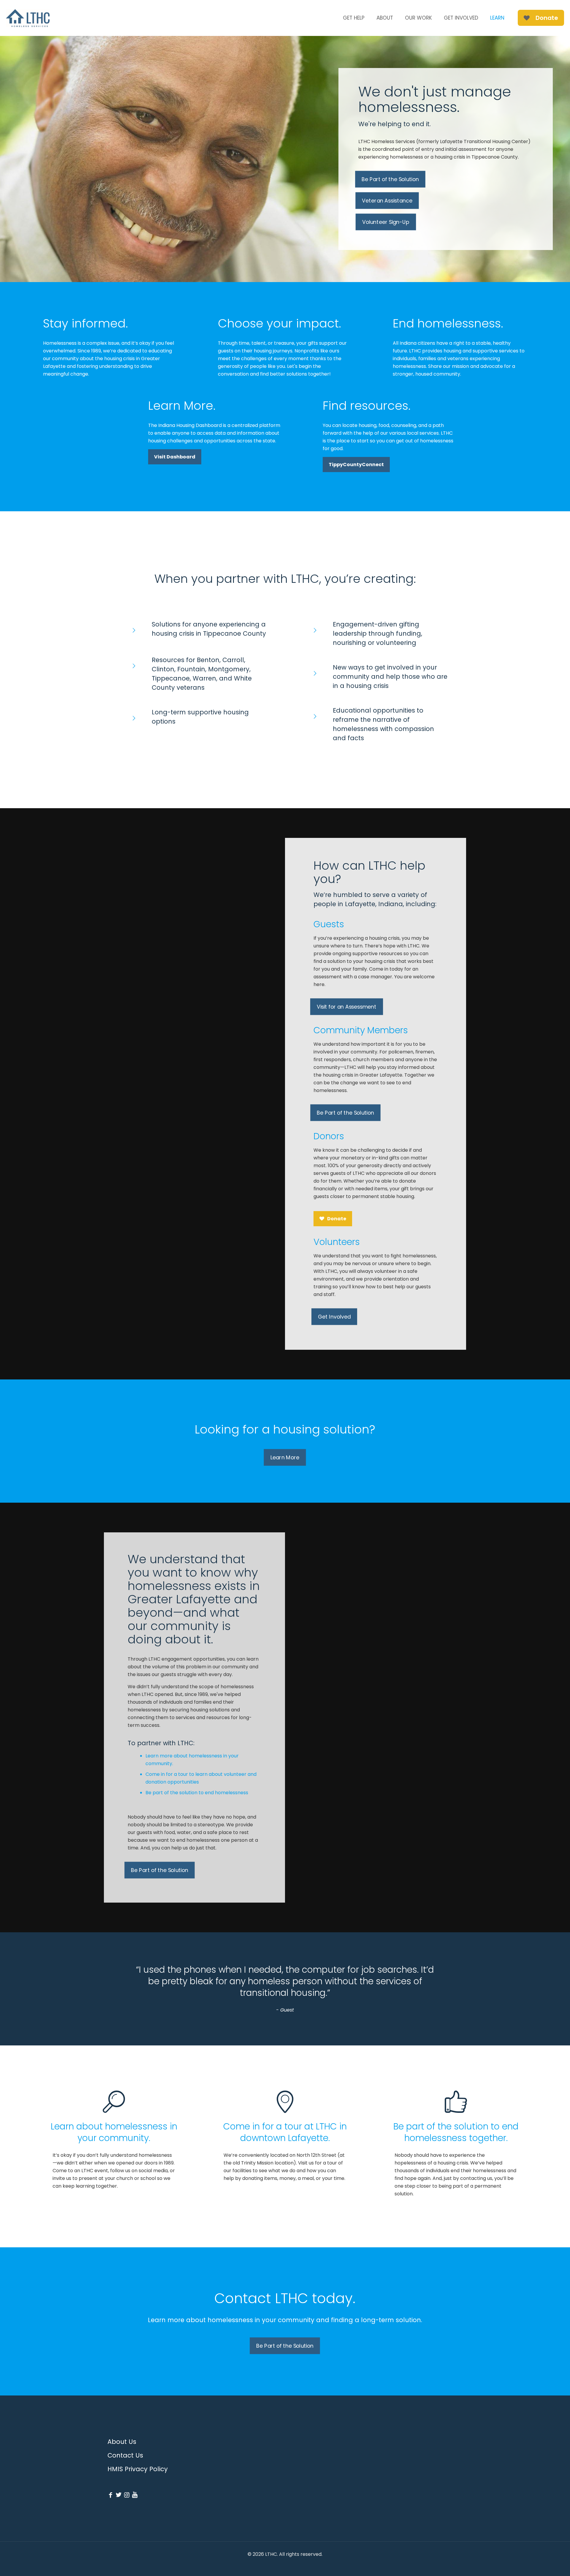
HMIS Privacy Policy (138, 2469)
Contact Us (125, 2455)
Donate (547, 18)
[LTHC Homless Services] (28, 18)
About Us (122, 2442)
